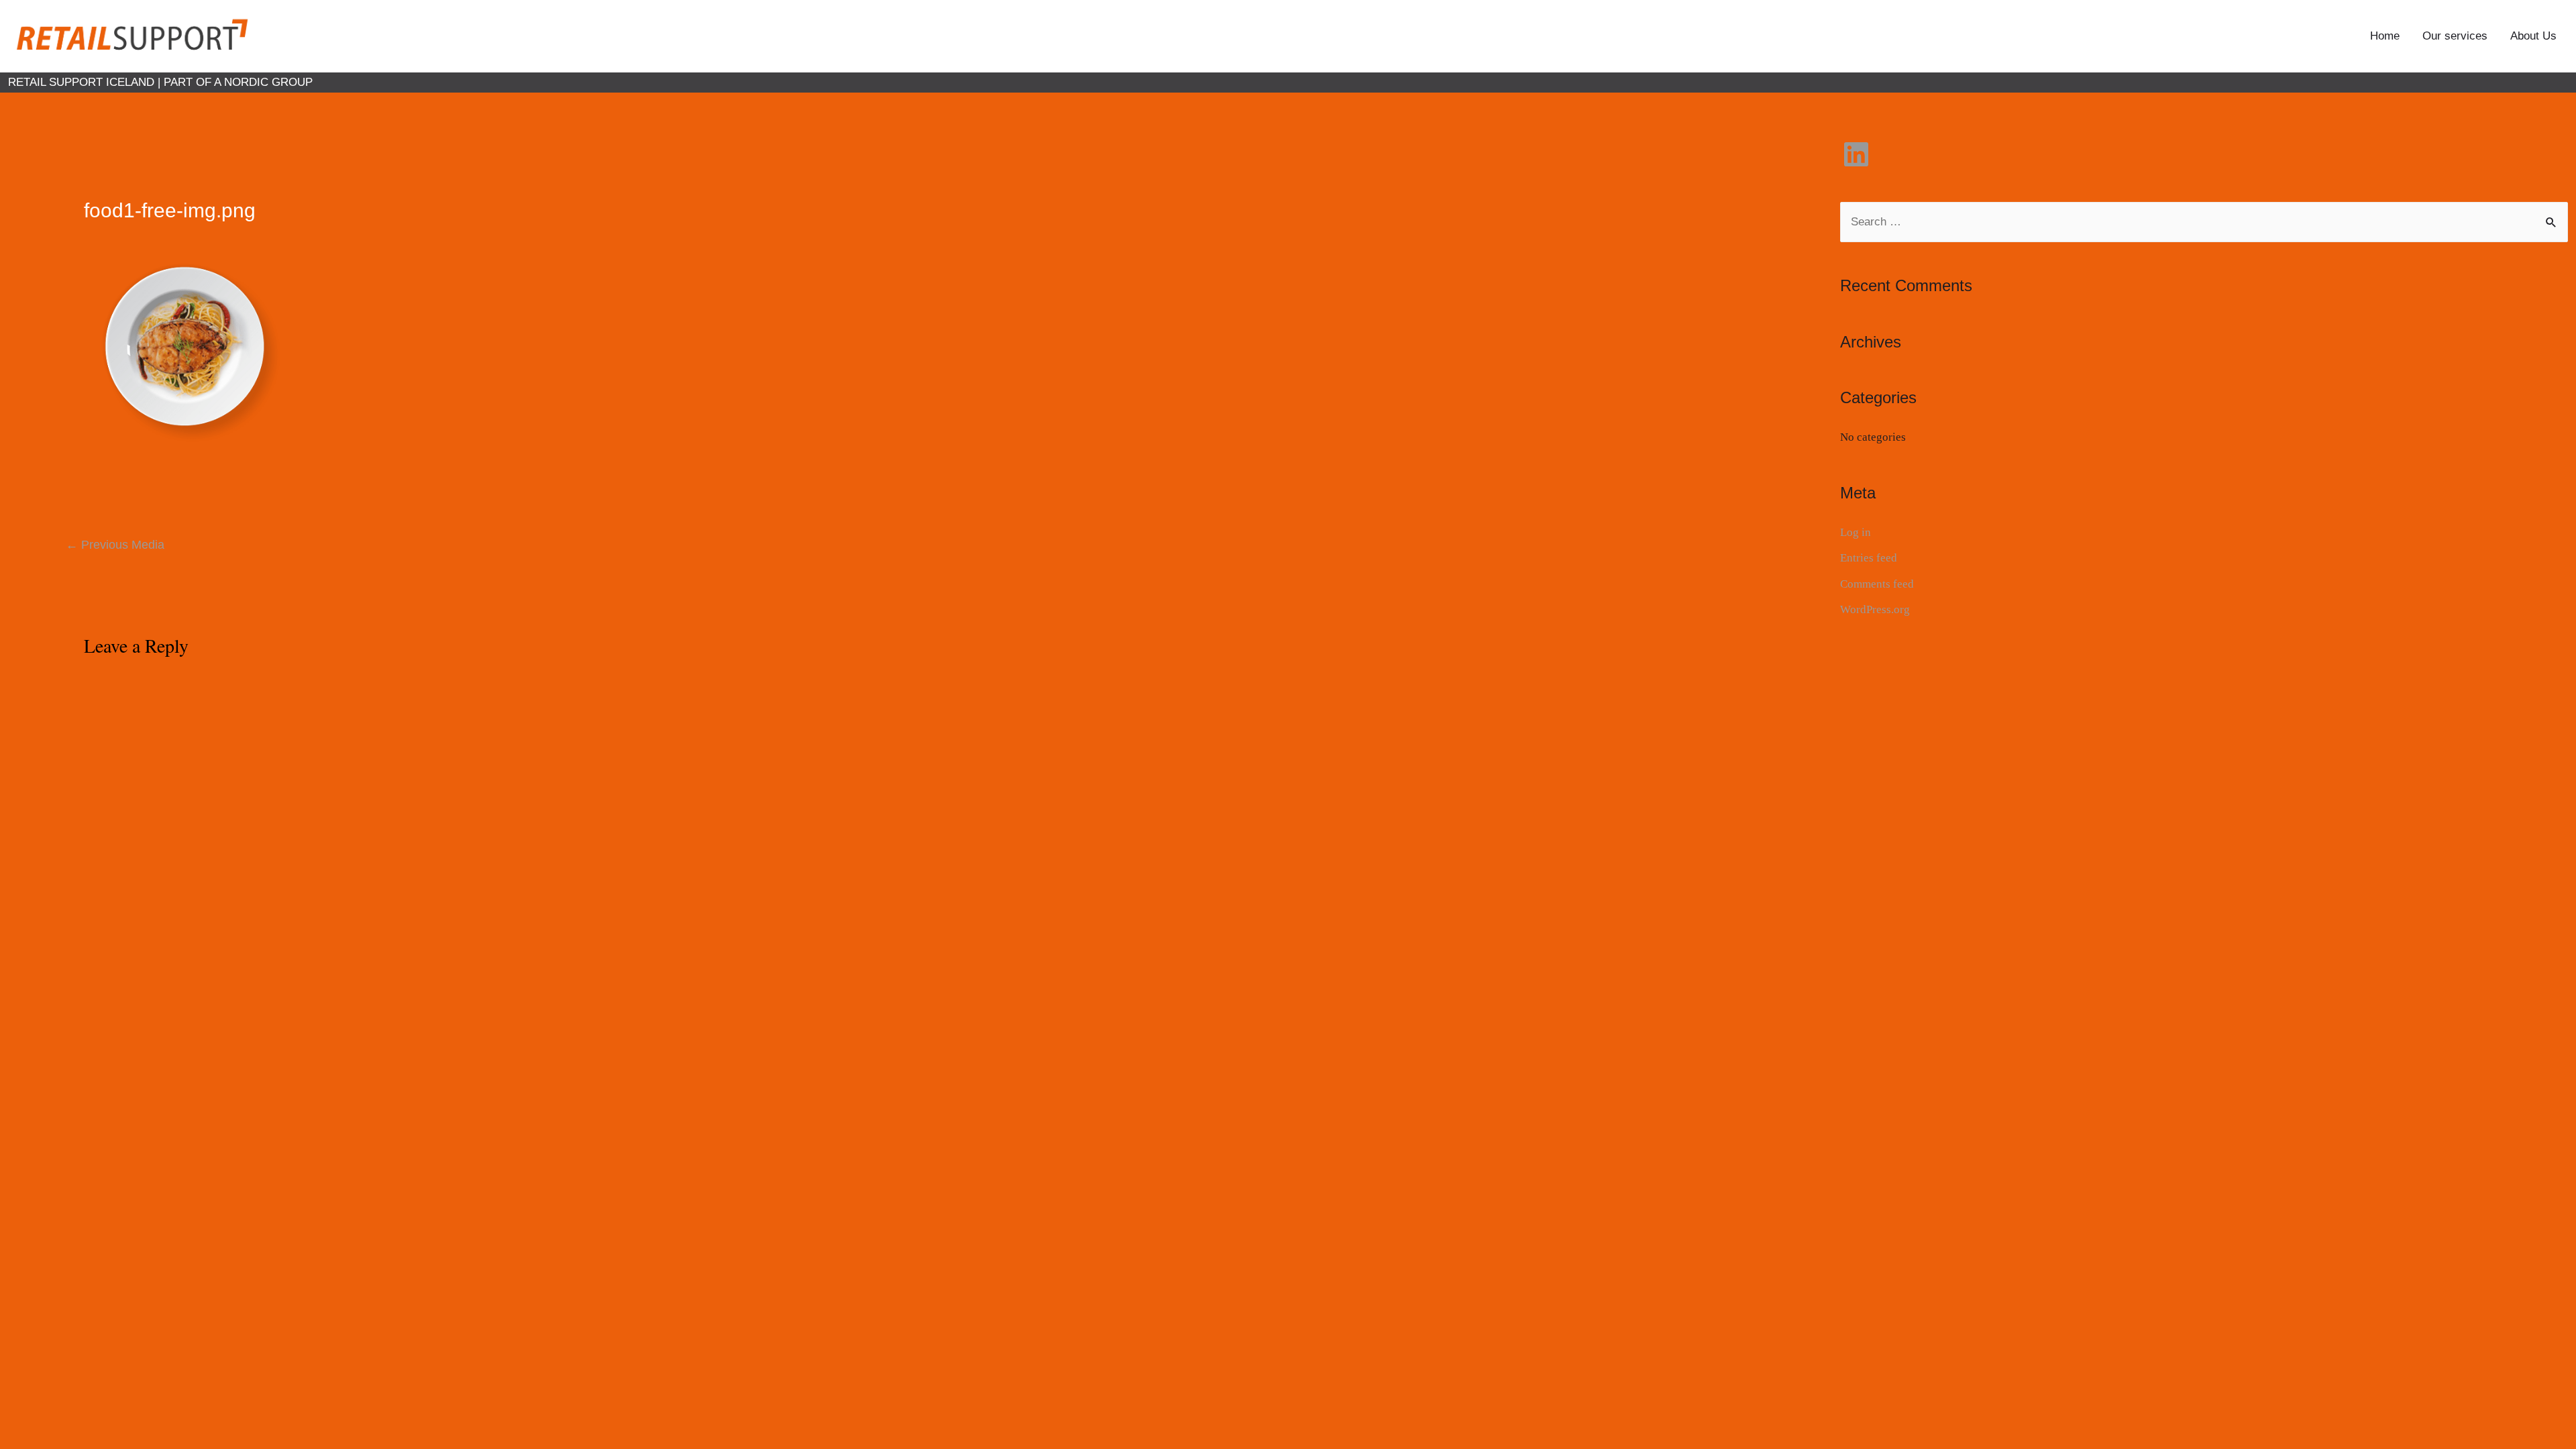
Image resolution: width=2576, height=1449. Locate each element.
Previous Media (115, 545)
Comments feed (1877, 584)
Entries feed (1869, 558)
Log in (1856, 532)
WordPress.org (1875, 609)
